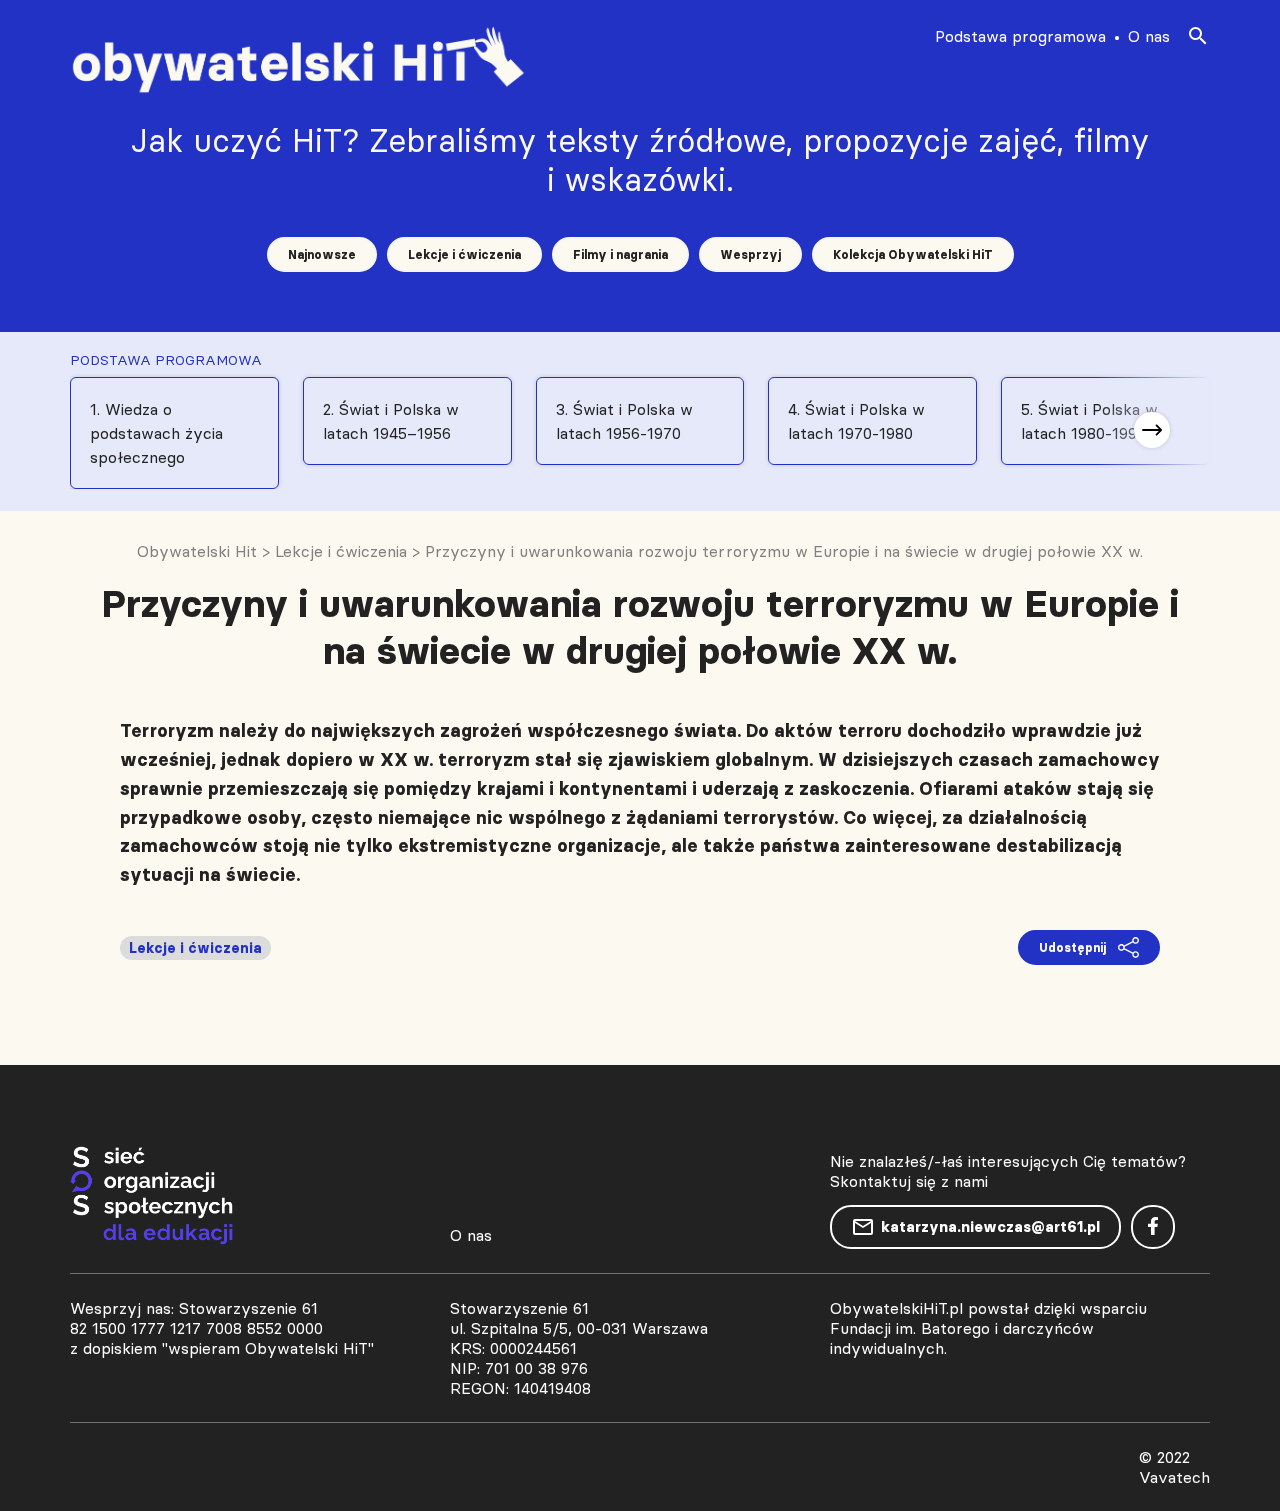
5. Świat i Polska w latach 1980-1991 (1089, 421)
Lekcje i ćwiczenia (464, 254)
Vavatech (1174, 1477)
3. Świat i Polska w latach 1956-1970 (624, 421)
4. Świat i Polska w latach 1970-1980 (856, 421)
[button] (1152, 430)
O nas (1149, 36)
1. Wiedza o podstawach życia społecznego (156, 433)
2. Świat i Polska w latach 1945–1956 (391, 421)
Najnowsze (322, 254)
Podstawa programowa (1020, 36)
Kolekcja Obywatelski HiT (913, 254)
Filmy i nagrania (620, 254)
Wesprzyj (750, 254)
